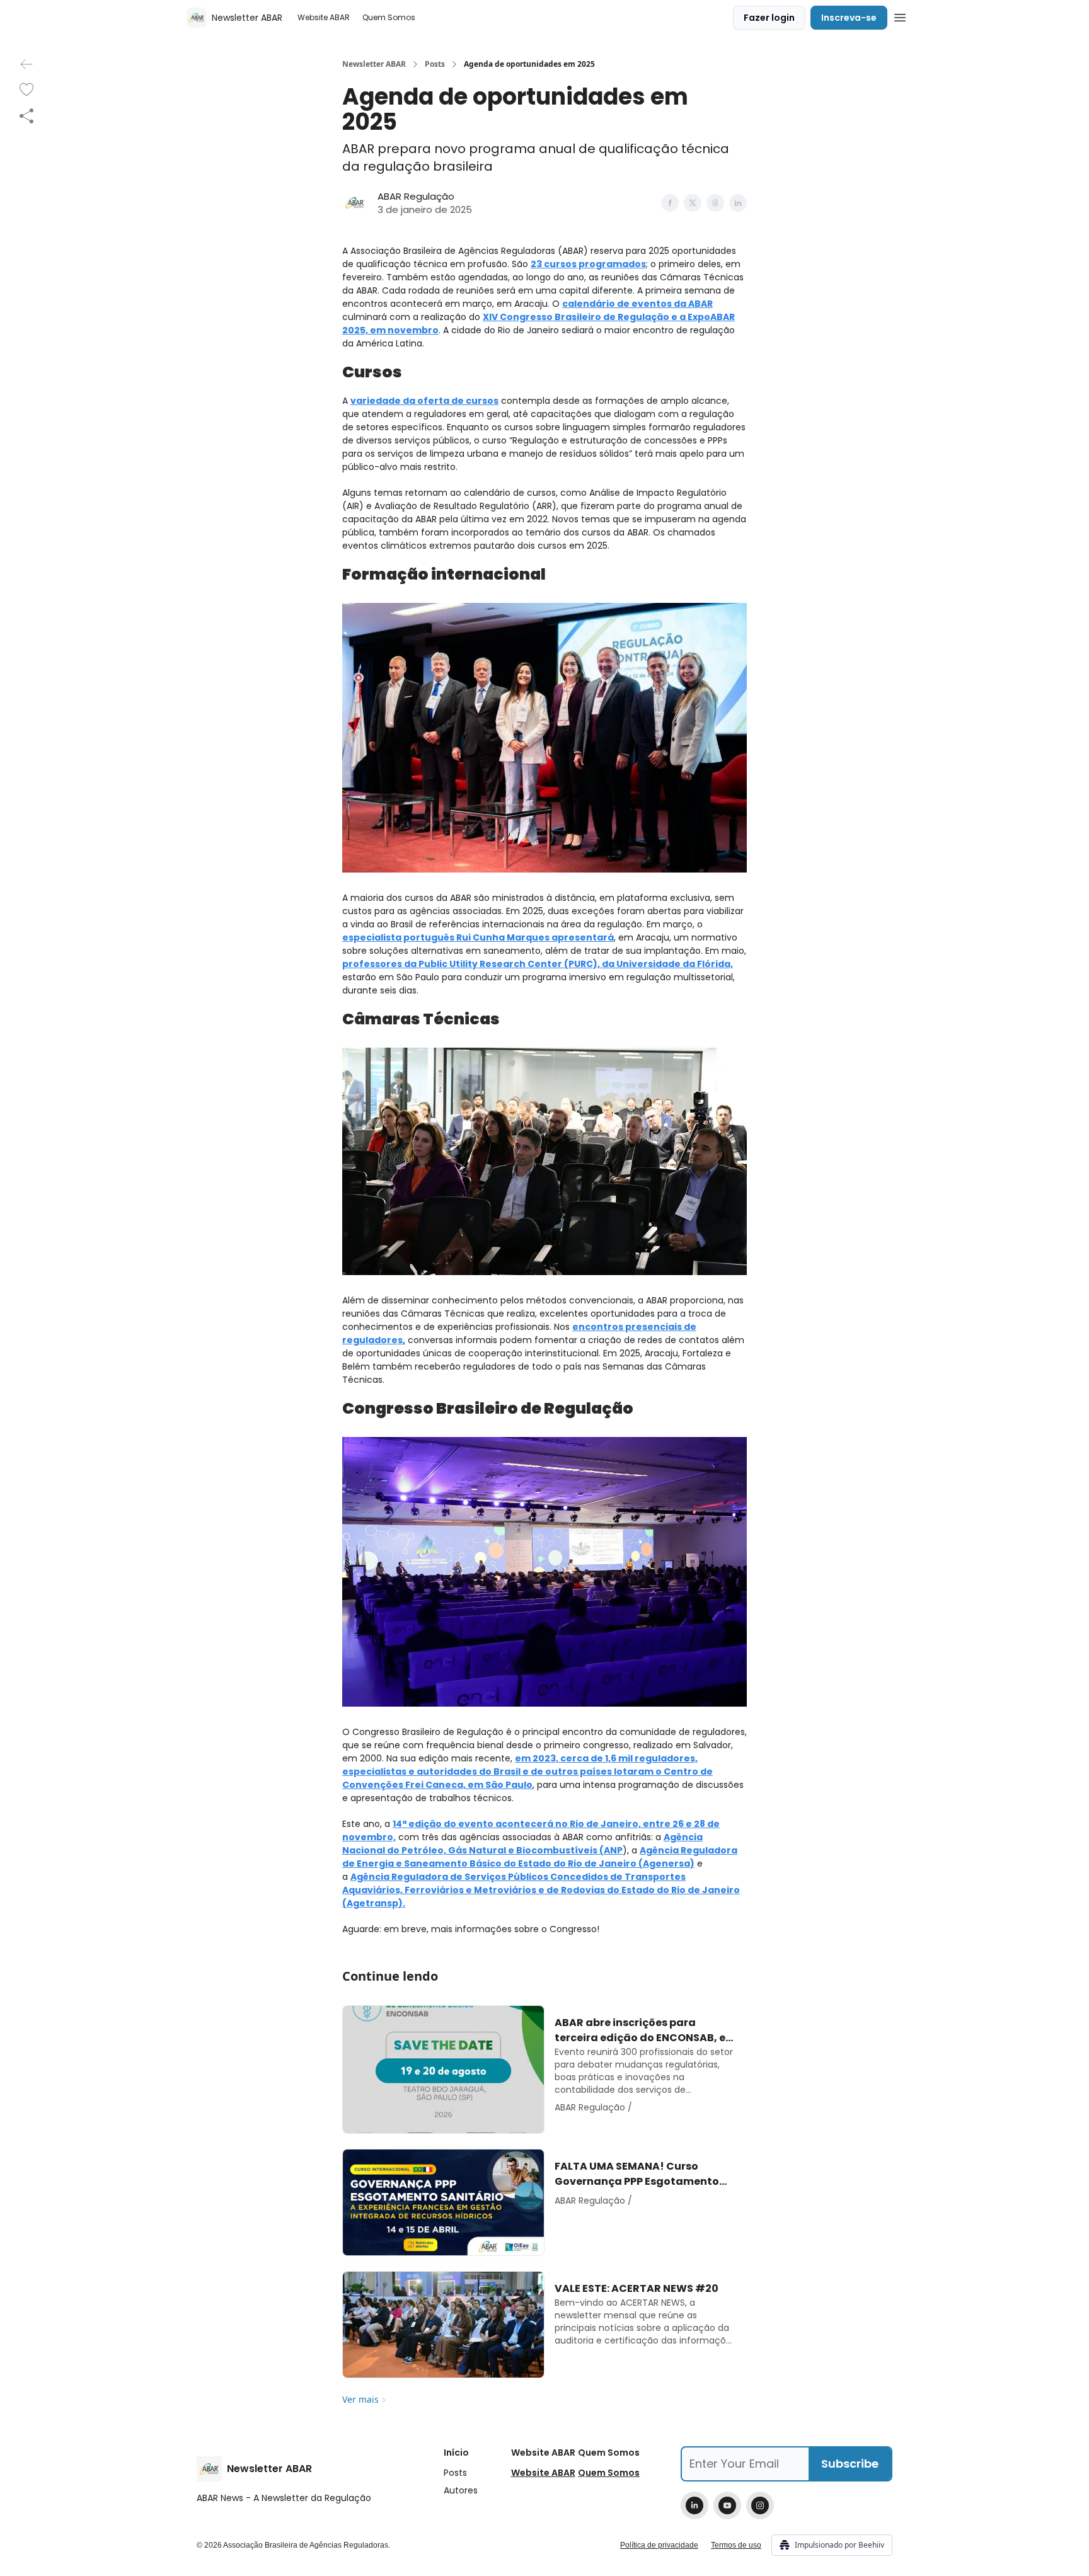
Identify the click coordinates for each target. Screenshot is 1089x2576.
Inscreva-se (849, 18)
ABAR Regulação (416, 196)
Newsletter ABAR (374, 64)
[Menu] (900, 16)
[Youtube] (727, 2505)
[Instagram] (760, 2505)
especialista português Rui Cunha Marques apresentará (478, 937)
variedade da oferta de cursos (424, 401)
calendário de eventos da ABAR (637, 304)
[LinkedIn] (694, 2505)
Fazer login (769, 18)
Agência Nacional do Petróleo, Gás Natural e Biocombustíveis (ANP (522, 1844)
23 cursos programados (588, 264)
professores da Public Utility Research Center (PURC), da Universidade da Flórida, (538, 964)
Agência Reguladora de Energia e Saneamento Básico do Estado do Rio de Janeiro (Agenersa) (540, 1857)
